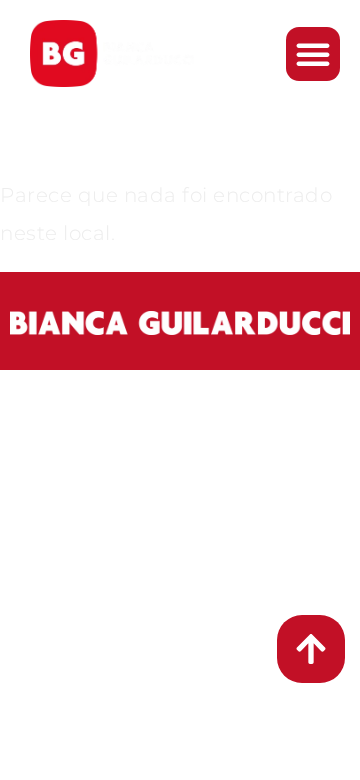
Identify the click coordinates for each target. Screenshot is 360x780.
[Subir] (311, 649)
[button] (313, 54)
